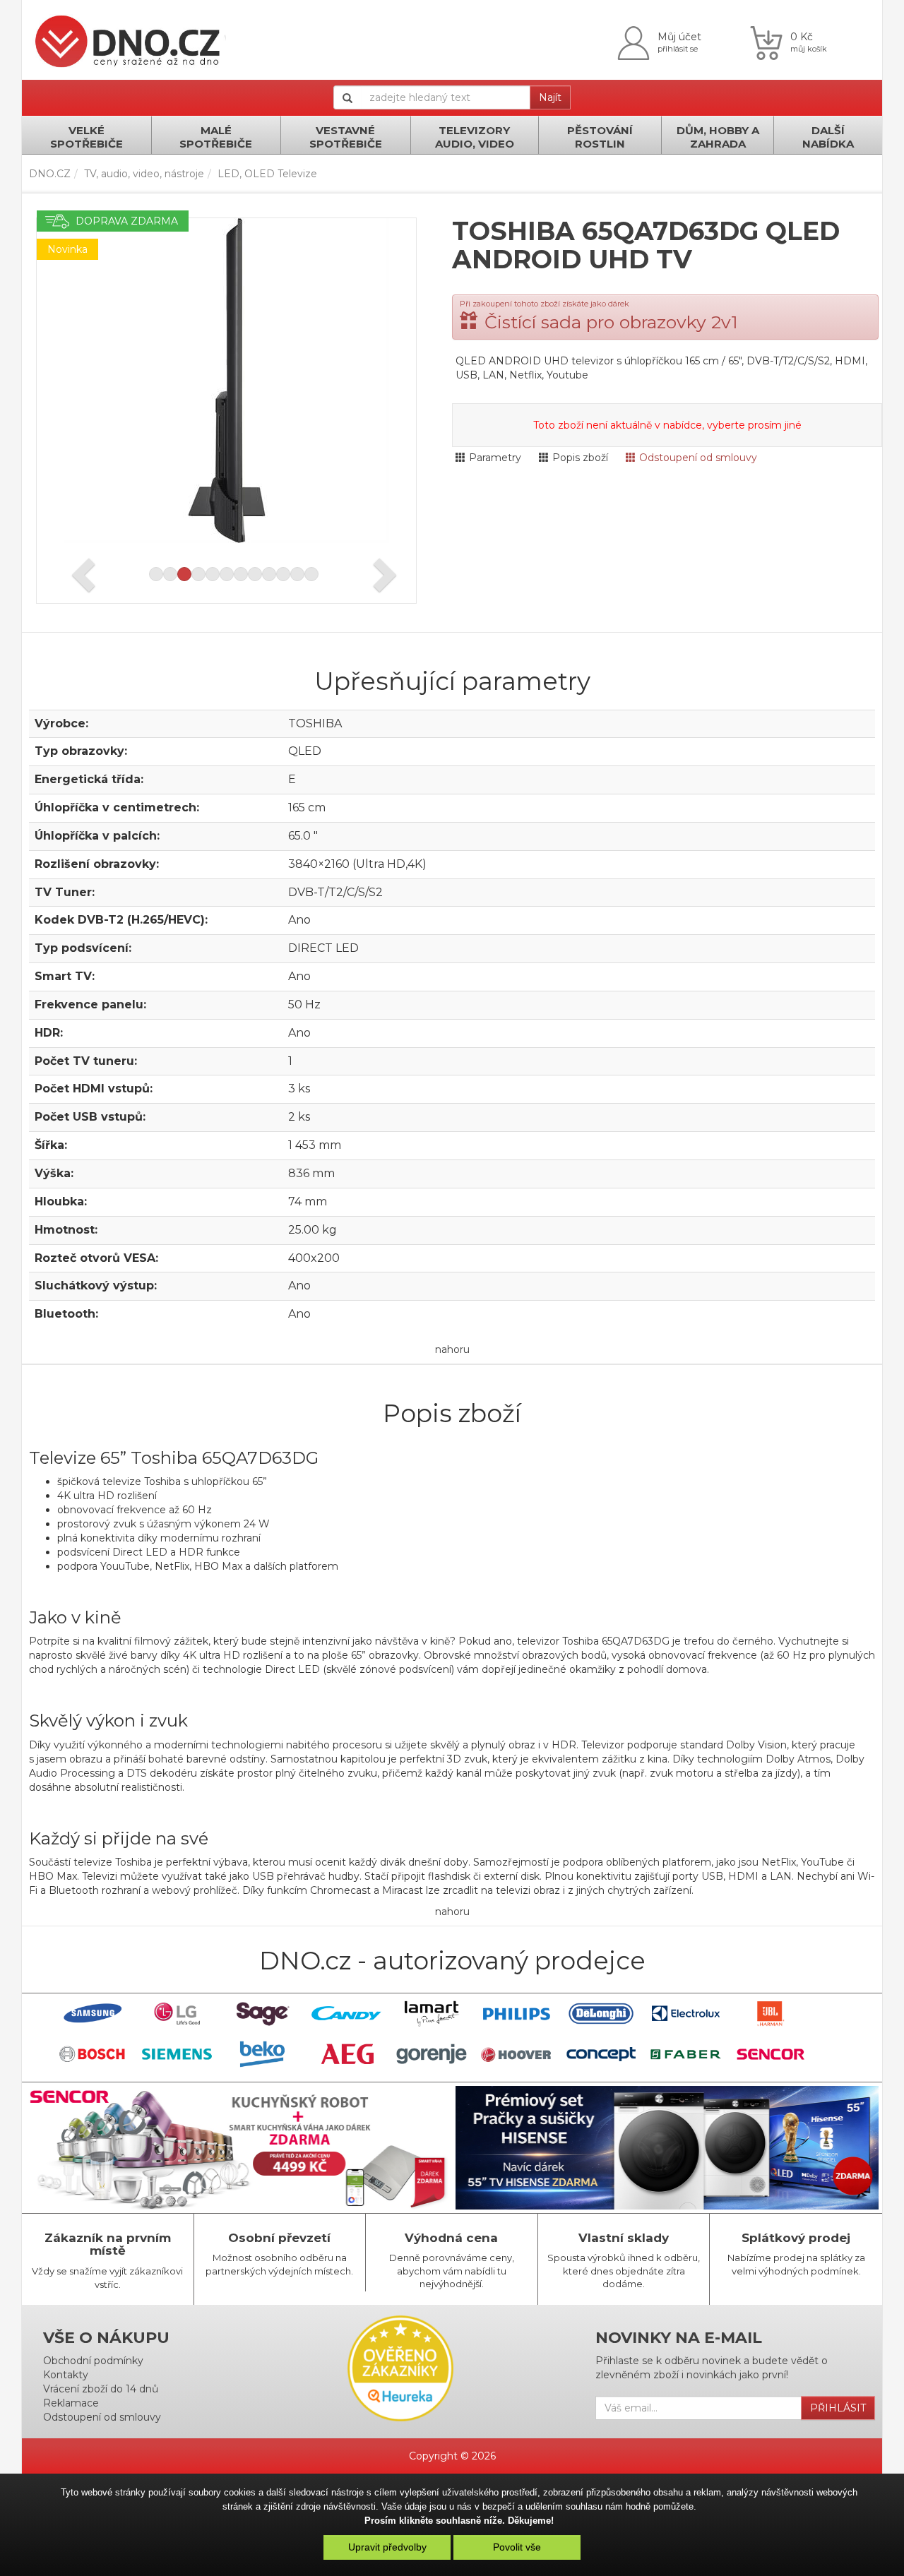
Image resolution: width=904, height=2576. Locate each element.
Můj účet (679, 37)
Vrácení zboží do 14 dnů (101, 2389)
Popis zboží (580, 458)
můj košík (809, 49)
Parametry (495, 458)
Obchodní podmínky (93, 2361)
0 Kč (802, 37)
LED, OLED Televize (267, 174)
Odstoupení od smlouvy (698, 458)
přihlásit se (678, 49)
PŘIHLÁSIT (838, 2408)
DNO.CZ (50, 174)
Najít (550, 97)
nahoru (452, 1349)
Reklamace (71, 2403)
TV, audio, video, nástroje (144, 174)
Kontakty (66, 2375)
